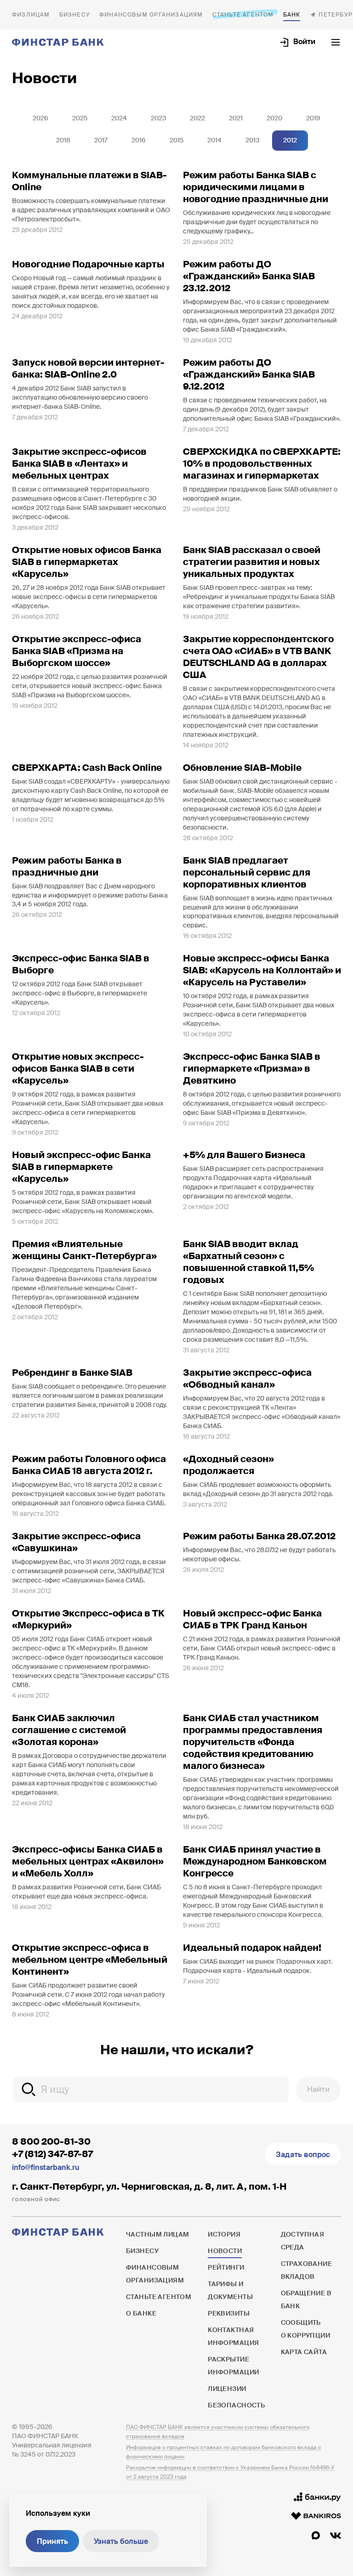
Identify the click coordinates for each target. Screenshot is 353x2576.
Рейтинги (226, 2267)
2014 (214, 140)
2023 (158, 118)
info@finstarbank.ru (46, 2167)
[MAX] (316, 2536)
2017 (101, 140)
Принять (52, 2541)
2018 (63, 140)
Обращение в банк (306, 2299)
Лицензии (227, 2389)
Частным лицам (31, 15)
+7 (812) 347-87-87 (52, 2154)
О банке (292, 15)
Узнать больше (121, 2541)
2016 (139, 140)
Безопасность (236, 2405)
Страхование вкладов (307, 2270)
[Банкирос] (316, 2516)
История (224, 2234)
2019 (313, 118)
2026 (40, 118)
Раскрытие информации (233, 2366)
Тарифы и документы (230, 2290)
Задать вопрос (303, 2155)
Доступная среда (303, 2241)
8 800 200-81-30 (51, 2141)
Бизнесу (75, 15)
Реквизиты (229, 2313)
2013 (252, 140)
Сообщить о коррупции (306, 2329)
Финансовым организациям (151, 15)
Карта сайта (304, 2352)
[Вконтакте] (336, 2536)
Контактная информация (233, 2336)
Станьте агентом (243, 15)
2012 (290, 140)
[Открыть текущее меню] (336, 42)
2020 (274, 118)
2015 (176, 140)
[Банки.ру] (317, 2497)
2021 (236, 118)
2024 (119, 118)
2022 (197, 118)
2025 (80, 118)
